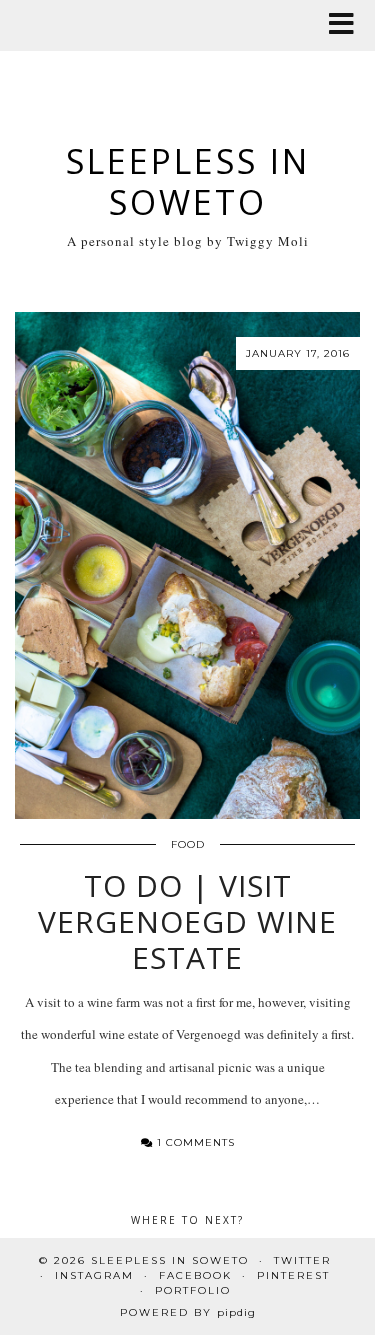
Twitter (302, 1260)
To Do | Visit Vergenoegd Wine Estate (187, 921)
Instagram (94, 1275)
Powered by (188, 1312)
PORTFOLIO (193, 1290)
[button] (348, 25)
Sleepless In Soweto (188, 181)
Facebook (195, 1275)
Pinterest (293, 1275)
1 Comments (194, 1142)
